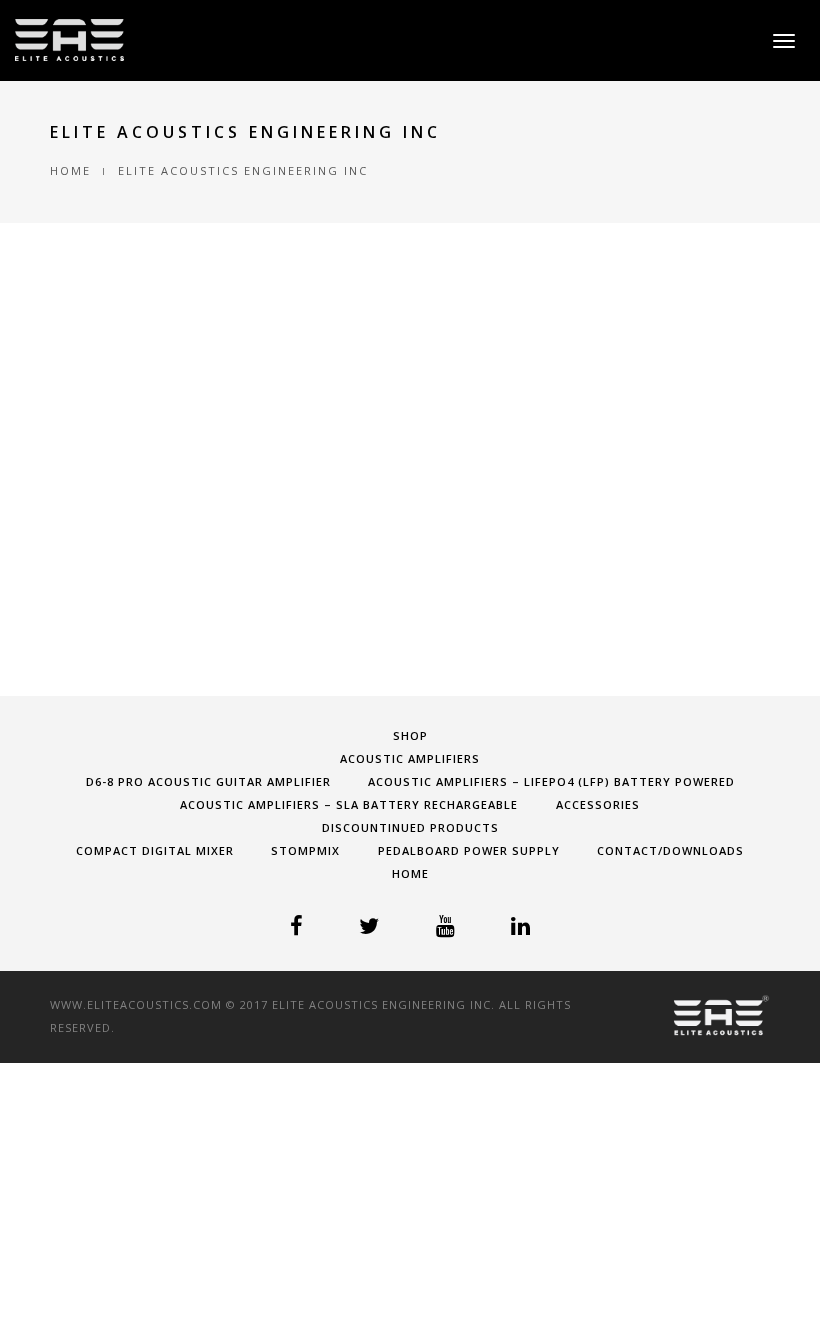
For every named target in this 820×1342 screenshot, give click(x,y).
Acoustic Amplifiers (410, 758)
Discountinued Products (410, 827)
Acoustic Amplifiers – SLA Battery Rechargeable (349, 804)
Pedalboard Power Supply (469, 850)
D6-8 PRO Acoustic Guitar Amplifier (208, 781)
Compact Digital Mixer (155, 850)
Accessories (598, 804)
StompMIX (305, 850)
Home (70, 170)
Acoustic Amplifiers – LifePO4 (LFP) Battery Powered (551, 781)
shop (410, 735)
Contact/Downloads (670, 850)
